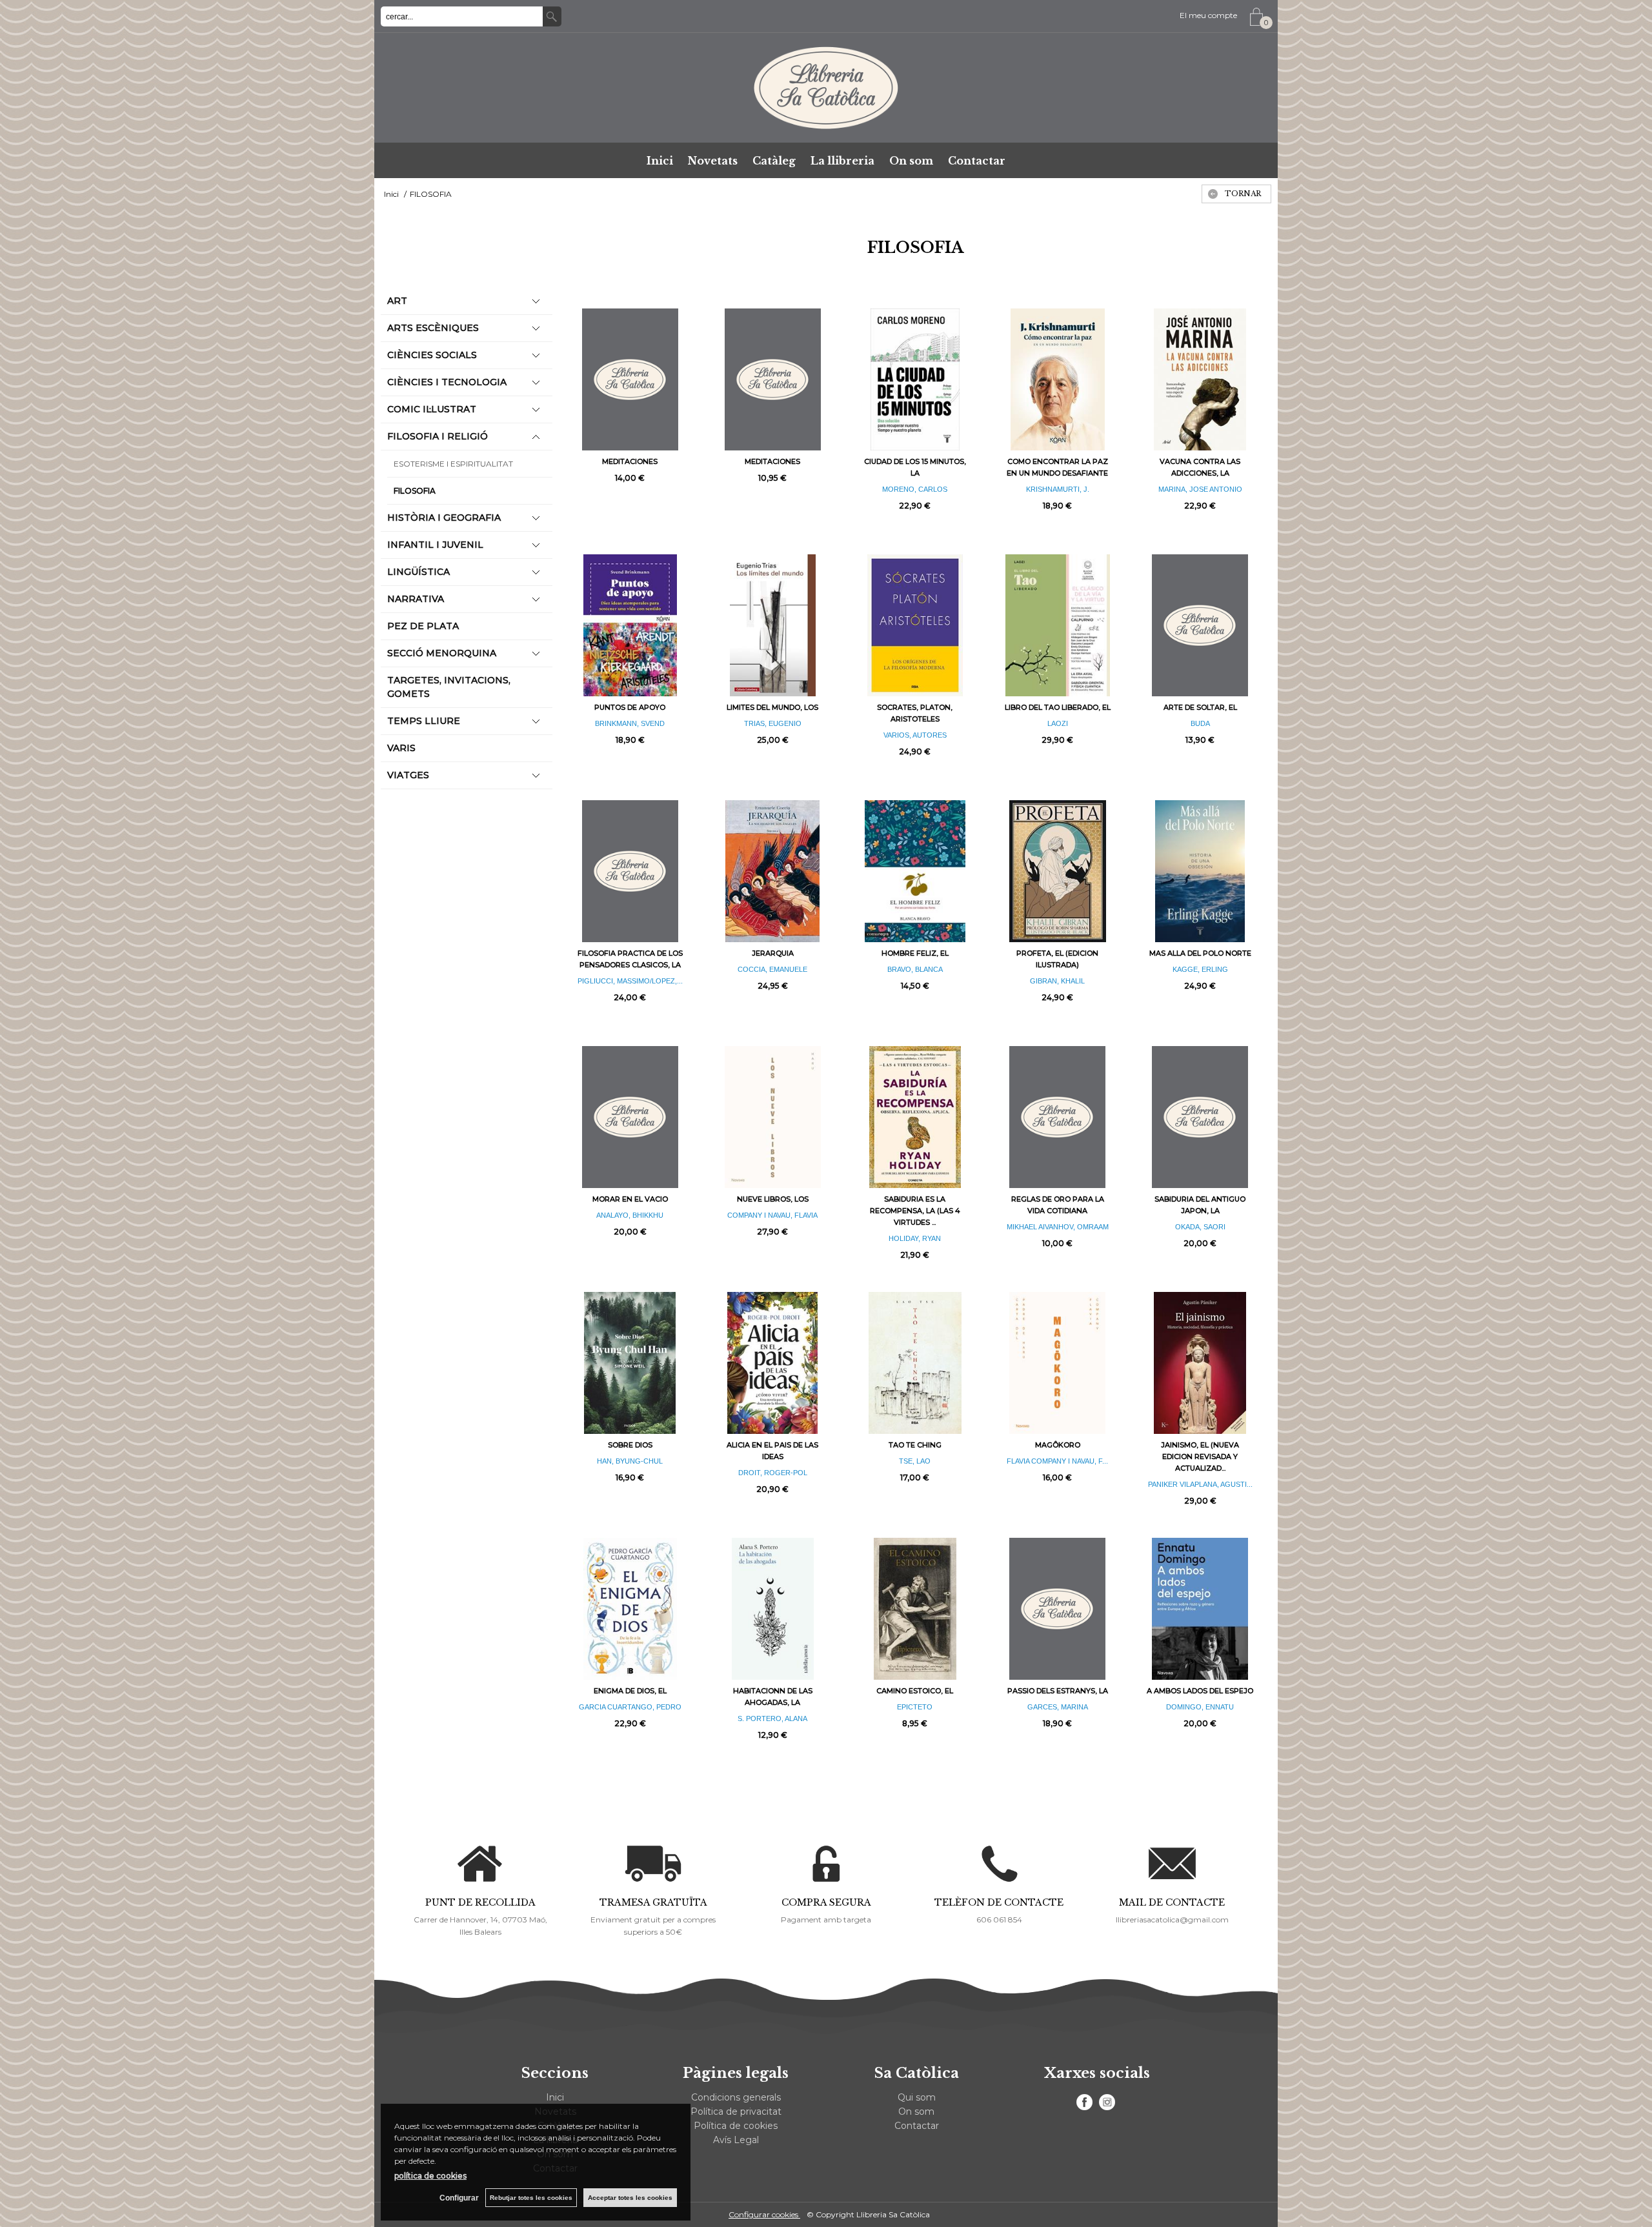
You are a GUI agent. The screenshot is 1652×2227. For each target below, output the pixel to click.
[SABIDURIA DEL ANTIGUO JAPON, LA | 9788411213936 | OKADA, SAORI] (1200, 1117)
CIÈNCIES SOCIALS (432, 355)
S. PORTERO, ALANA (772, 1718)
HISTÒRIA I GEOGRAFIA (444, 518)
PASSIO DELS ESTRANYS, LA (1058, 1691)
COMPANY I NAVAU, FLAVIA (772, 1215)
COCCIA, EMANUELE (772, 969)
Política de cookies (736, 2126)
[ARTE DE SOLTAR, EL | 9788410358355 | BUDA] (1200, 625)
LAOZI (1058, 723)
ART (397, 301)
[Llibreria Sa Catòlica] (826, 88)
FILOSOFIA (415, 491)
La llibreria (842, 161)
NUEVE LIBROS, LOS (773, 1199)
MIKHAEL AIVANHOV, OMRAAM (1058, 1227)
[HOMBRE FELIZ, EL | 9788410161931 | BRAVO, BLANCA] (915, 871)
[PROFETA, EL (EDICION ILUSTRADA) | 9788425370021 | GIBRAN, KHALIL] (1057, 871)
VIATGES (408, 775)
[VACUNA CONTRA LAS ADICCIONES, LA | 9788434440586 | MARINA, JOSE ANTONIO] (1200, 379)
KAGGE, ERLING (1200, 969)
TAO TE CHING (915, 1445)
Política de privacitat (736, 2111)
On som (911, 161)
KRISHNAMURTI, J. (1058, 489)
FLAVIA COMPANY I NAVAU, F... (1057, 1461)
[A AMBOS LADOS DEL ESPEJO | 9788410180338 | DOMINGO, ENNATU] (1200, 1609)
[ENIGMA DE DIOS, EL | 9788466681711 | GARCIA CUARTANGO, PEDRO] (630, 1609)
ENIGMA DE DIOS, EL (630, 1691)
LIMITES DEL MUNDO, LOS (772, 707)
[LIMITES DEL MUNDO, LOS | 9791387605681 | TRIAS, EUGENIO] (773, 625)
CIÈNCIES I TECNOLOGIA (447, 382)
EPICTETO (915, 1707)
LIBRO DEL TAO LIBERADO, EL (1058, 707)
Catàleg (774, 161)
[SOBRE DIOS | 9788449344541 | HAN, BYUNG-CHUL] (630, 1363)
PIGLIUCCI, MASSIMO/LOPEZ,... (630, 981)
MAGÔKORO (1058, 1445)
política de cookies (430, 2176)
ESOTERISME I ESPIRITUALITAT (453, 464)
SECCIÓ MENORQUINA (442, 653)
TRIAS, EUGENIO (773, 723)
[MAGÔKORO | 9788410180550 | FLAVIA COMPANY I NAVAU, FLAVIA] (1057, 1363)
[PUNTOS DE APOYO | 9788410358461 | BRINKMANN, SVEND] (630, 625)
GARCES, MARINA (1058, 1707)
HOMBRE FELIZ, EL (915, 953)
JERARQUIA (773, 953)
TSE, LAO (915, 1461)
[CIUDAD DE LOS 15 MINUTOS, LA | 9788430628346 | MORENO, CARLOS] (915, 379)
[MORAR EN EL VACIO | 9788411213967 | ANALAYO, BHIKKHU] (630, 1117)
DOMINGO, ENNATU (1200, 1707)
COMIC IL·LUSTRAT (432, 409)
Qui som (917, 2097)
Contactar (977, 161)
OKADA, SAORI (1200, 1227)
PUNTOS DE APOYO (630, 707)
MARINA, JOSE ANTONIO (1200, 489)
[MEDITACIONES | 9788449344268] (630, 379)
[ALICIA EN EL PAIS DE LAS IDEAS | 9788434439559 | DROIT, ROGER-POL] (773, 1363)
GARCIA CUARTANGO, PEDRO (630, 1707)
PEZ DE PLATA (423, 626)
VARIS (401, 748)
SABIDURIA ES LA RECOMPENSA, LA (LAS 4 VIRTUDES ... (915, 1211)
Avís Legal (736, 2140)
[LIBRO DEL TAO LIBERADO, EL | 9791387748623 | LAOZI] (1057, 625)
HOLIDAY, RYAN (915, 1238)
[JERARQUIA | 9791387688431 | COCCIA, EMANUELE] (773, 871)
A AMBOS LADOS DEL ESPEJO (1200, 1691)
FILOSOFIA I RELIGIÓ (438, 436)
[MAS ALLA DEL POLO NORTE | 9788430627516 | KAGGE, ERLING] (1200, 871)
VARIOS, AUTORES (915, 735)
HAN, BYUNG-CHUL (630, 1461)
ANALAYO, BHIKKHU (630, 1215)
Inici (660, 161)
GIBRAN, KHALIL (1057, 981)
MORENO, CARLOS (915, 489)
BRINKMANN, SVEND (630, 723)
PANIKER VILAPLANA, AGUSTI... (1200, 1484)
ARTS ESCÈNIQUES (433, 328)
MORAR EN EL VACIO (630, 1199)
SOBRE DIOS (630, 1445)
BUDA (1200, 723)
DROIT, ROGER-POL (773, 1473)
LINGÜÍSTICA (418, 572)
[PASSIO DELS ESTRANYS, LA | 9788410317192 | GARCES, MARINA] (1057, 1609)
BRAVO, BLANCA (915, 969)
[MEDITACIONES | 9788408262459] (773, 379)
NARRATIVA (416, 599)
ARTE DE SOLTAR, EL (1200, 707)
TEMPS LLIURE (424, 721)
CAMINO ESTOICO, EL (915, 1691)
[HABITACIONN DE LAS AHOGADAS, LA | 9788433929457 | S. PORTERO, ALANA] (773, 1609)
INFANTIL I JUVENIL (435, 545)
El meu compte (1208, 15)
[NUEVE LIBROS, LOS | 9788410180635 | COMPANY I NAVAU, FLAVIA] (773, 1117)
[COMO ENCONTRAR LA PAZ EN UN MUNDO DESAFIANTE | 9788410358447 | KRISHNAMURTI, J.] (1057, 379)
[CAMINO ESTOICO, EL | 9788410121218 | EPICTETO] (915, 1609)
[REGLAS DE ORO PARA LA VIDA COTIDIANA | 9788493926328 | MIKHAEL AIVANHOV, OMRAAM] (1057, 1117)
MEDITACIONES (630, 461)
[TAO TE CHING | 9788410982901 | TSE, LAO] (915, 1363)
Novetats (713, 161)
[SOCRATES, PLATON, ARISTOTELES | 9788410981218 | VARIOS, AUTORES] (915, 625)
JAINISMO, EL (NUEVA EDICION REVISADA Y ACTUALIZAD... (1200, 1456)
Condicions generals (736, 2097)
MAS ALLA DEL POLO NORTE (1200, 953)
